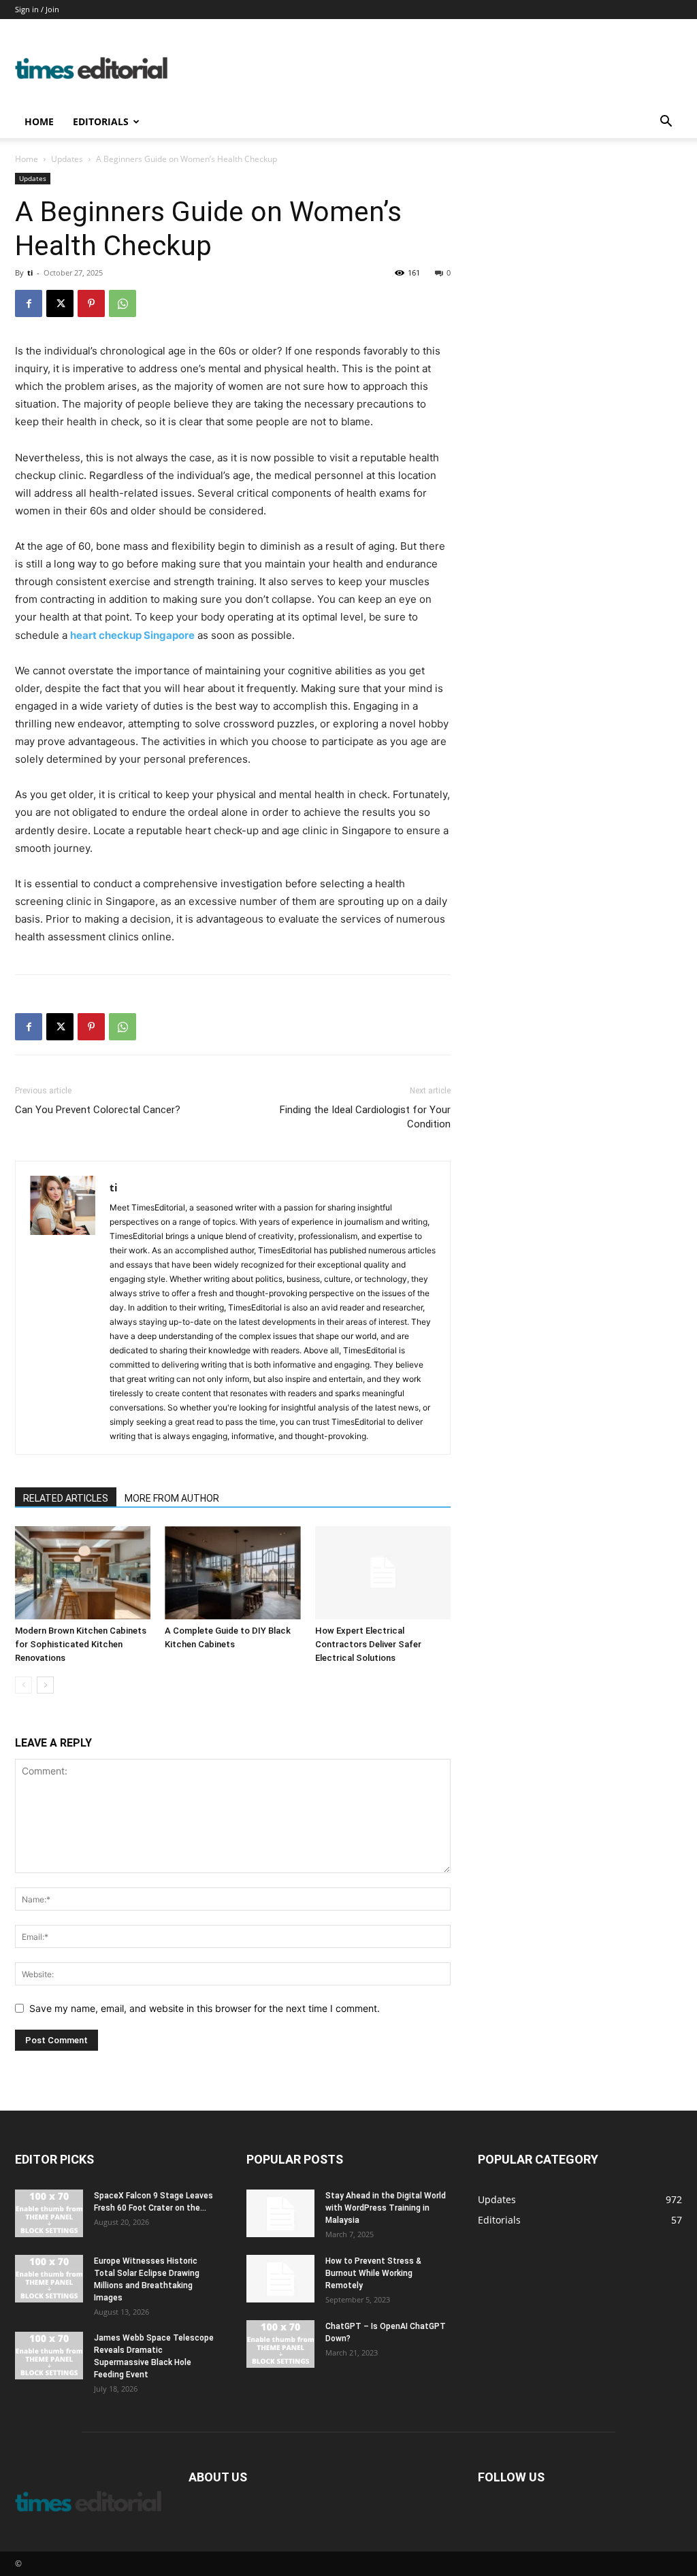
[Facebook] (29, 303)
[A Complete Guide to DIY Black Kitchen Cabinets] (232, 1573)
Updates (67, 159)
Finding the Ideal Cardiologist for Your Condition (365, 1117)
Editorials (101, 121)
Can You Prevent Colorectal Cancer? (98, 1110)
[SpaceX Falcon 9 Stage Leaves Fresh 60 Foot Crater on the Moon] (49, 2213)
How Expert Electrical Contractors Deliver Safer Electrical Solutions (368, 1644)
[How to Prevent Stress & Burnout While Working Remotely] (280, 2279)
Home (39, 121)
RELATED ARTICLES (66, 1498)
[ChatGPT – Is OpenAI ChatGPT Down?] (280, 2344)
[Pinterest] (91, 303)
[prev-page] (23, 1685)
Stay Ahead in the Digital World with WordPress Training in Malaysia (386, 2208)
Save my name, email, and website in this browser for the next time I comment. (205, 2008)
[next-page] (45, 1685)
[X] (60, 303)
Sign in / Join (37, 9)
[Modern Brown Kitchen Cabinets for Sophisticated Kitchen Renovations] (83, 1573)
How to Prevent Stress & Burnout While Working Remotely (373, 2273)
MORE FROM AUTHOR (172, 1498)
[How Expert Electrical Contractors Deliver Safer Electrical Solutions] (383, 1573)
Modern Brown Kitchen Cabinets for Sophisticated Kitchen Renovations (81, 1644)
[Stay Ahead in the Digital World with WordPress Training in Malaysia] (280, 2213)
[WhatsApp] (123, 303)
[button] (666, 123)
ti (30, 273)
